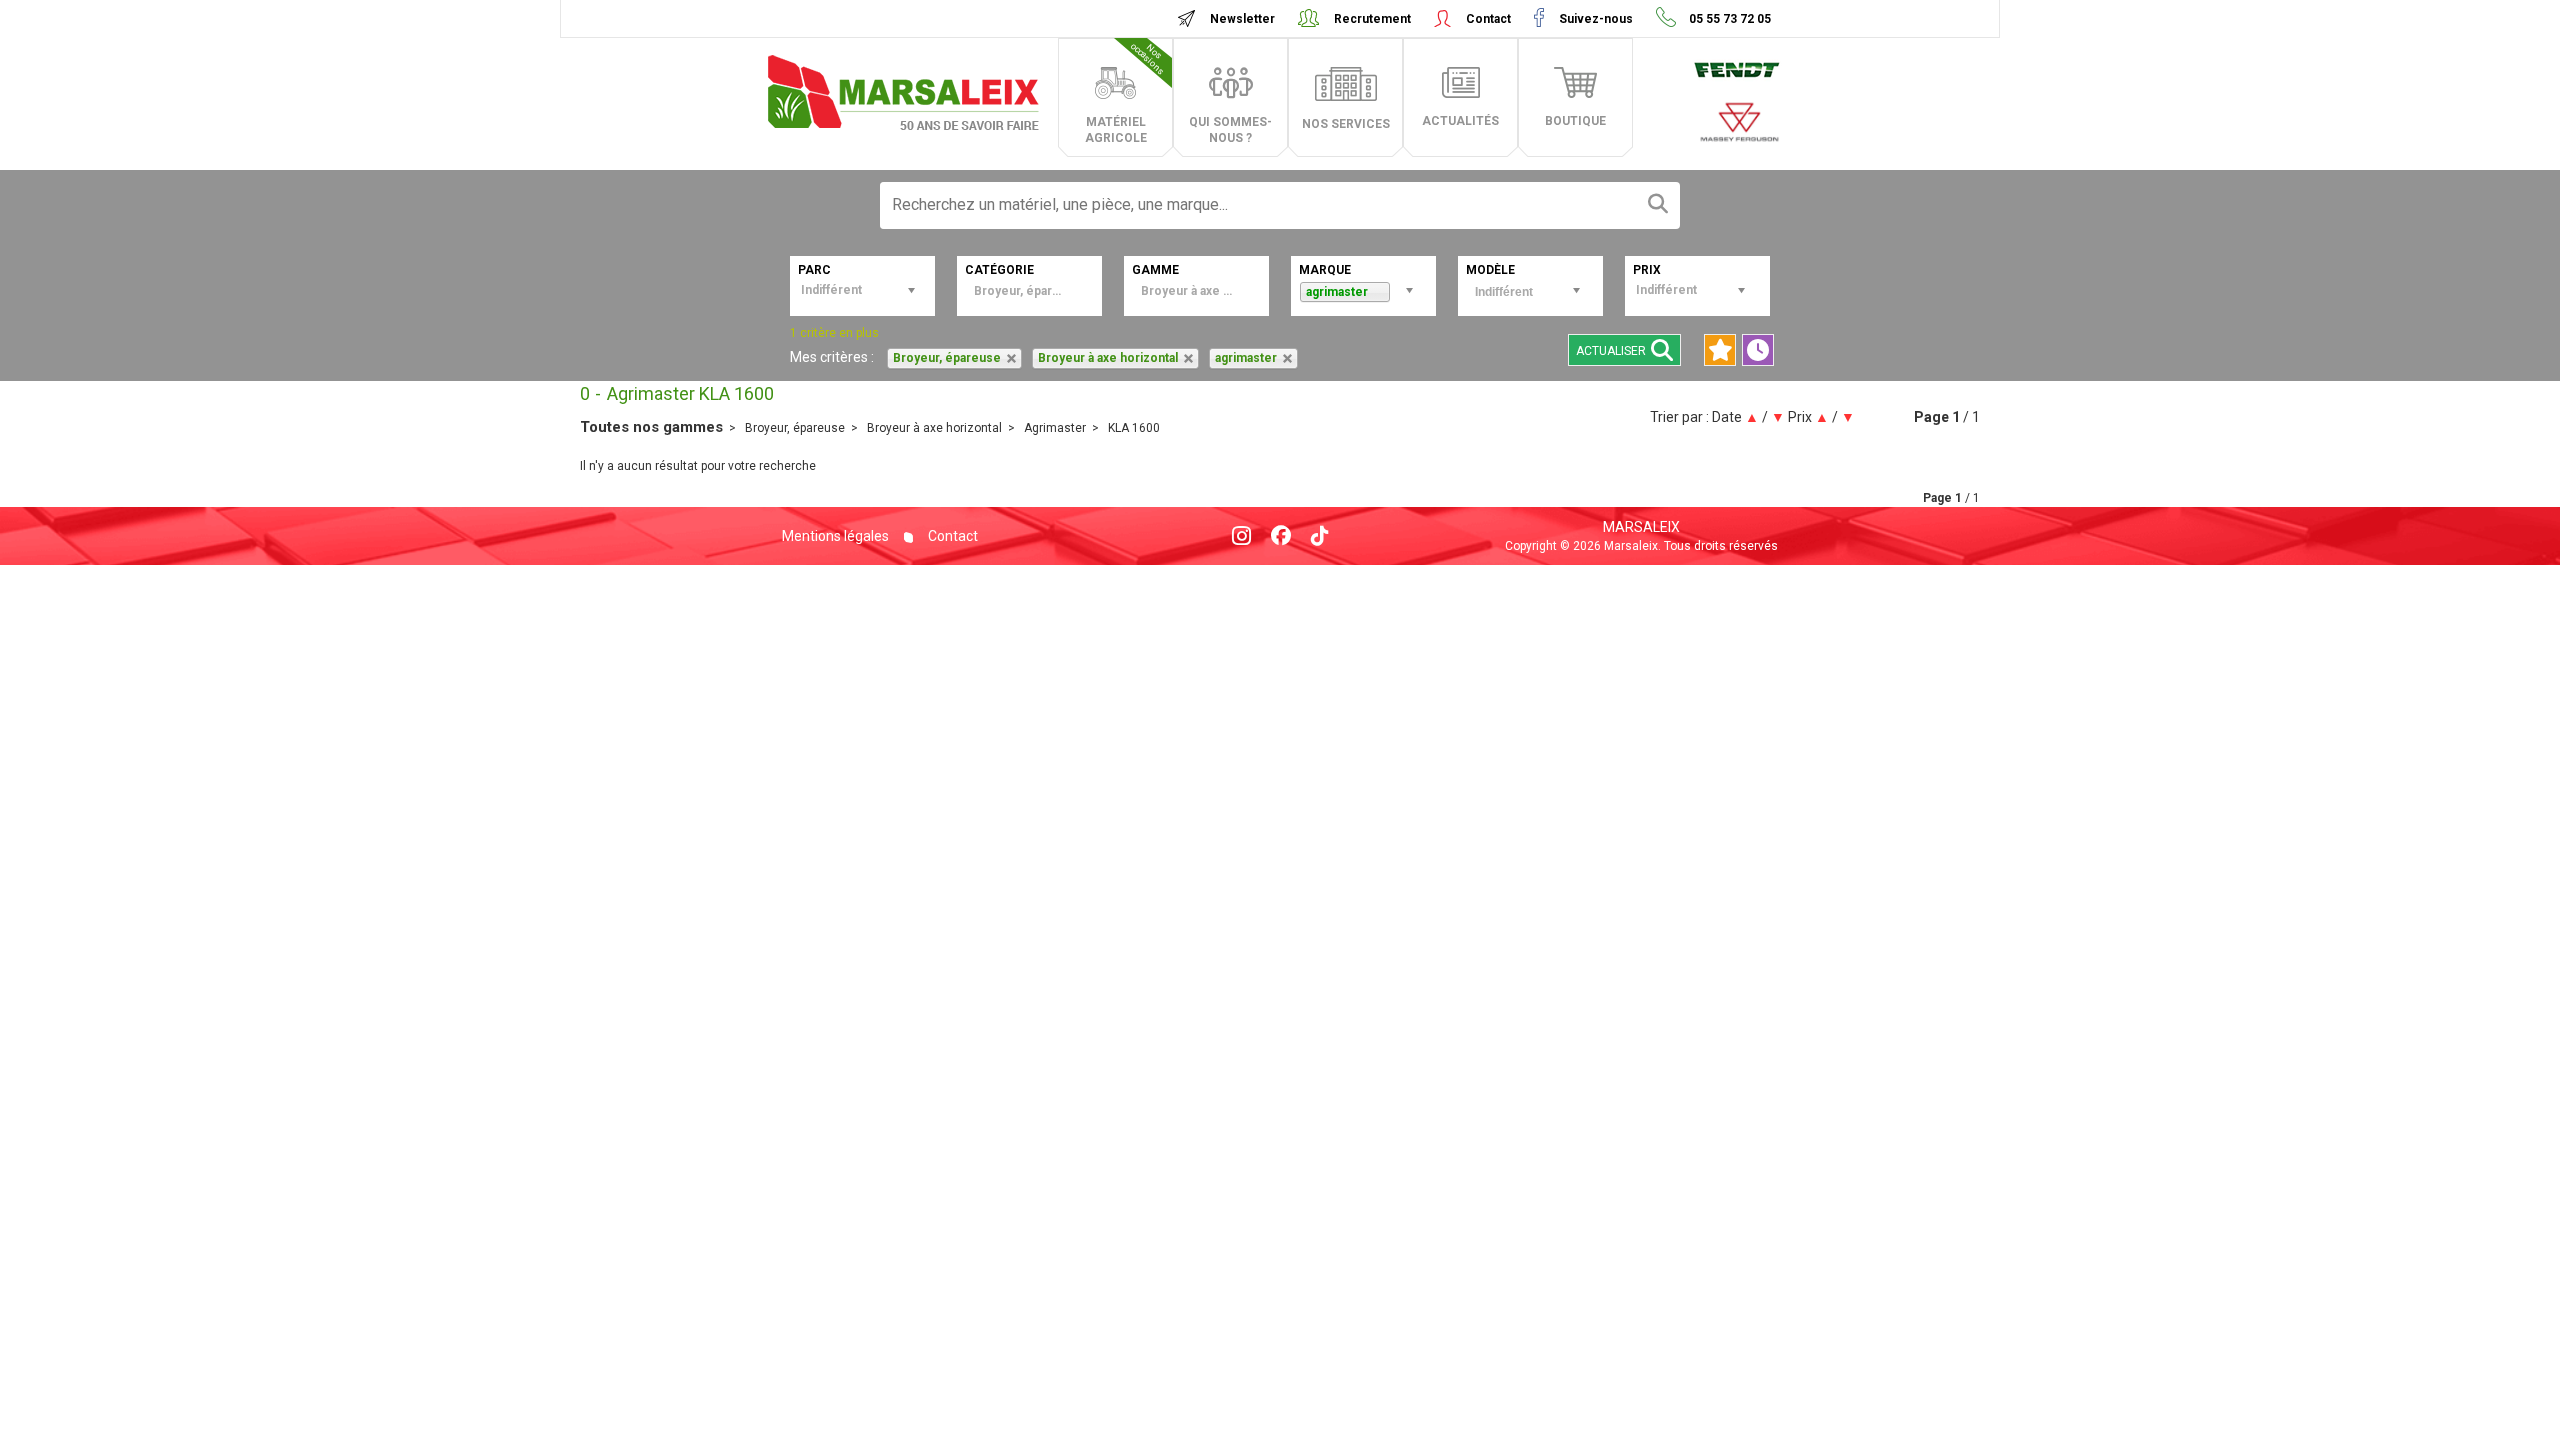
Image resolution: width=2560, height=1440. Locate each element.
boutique (1575, 121)
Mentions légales (835, 536)
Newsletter (1242, 19)
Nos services (1346, 124)
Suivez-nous (1596, 19)
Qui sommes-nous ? (1230, 130)
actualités (1460, 121)
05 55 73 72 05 (1728, 19)
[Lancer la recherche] (1658, 205)
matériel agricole (1126, 93)
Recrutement (1372, 19)
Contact (1488, 19)
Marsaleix (1641, 527)
